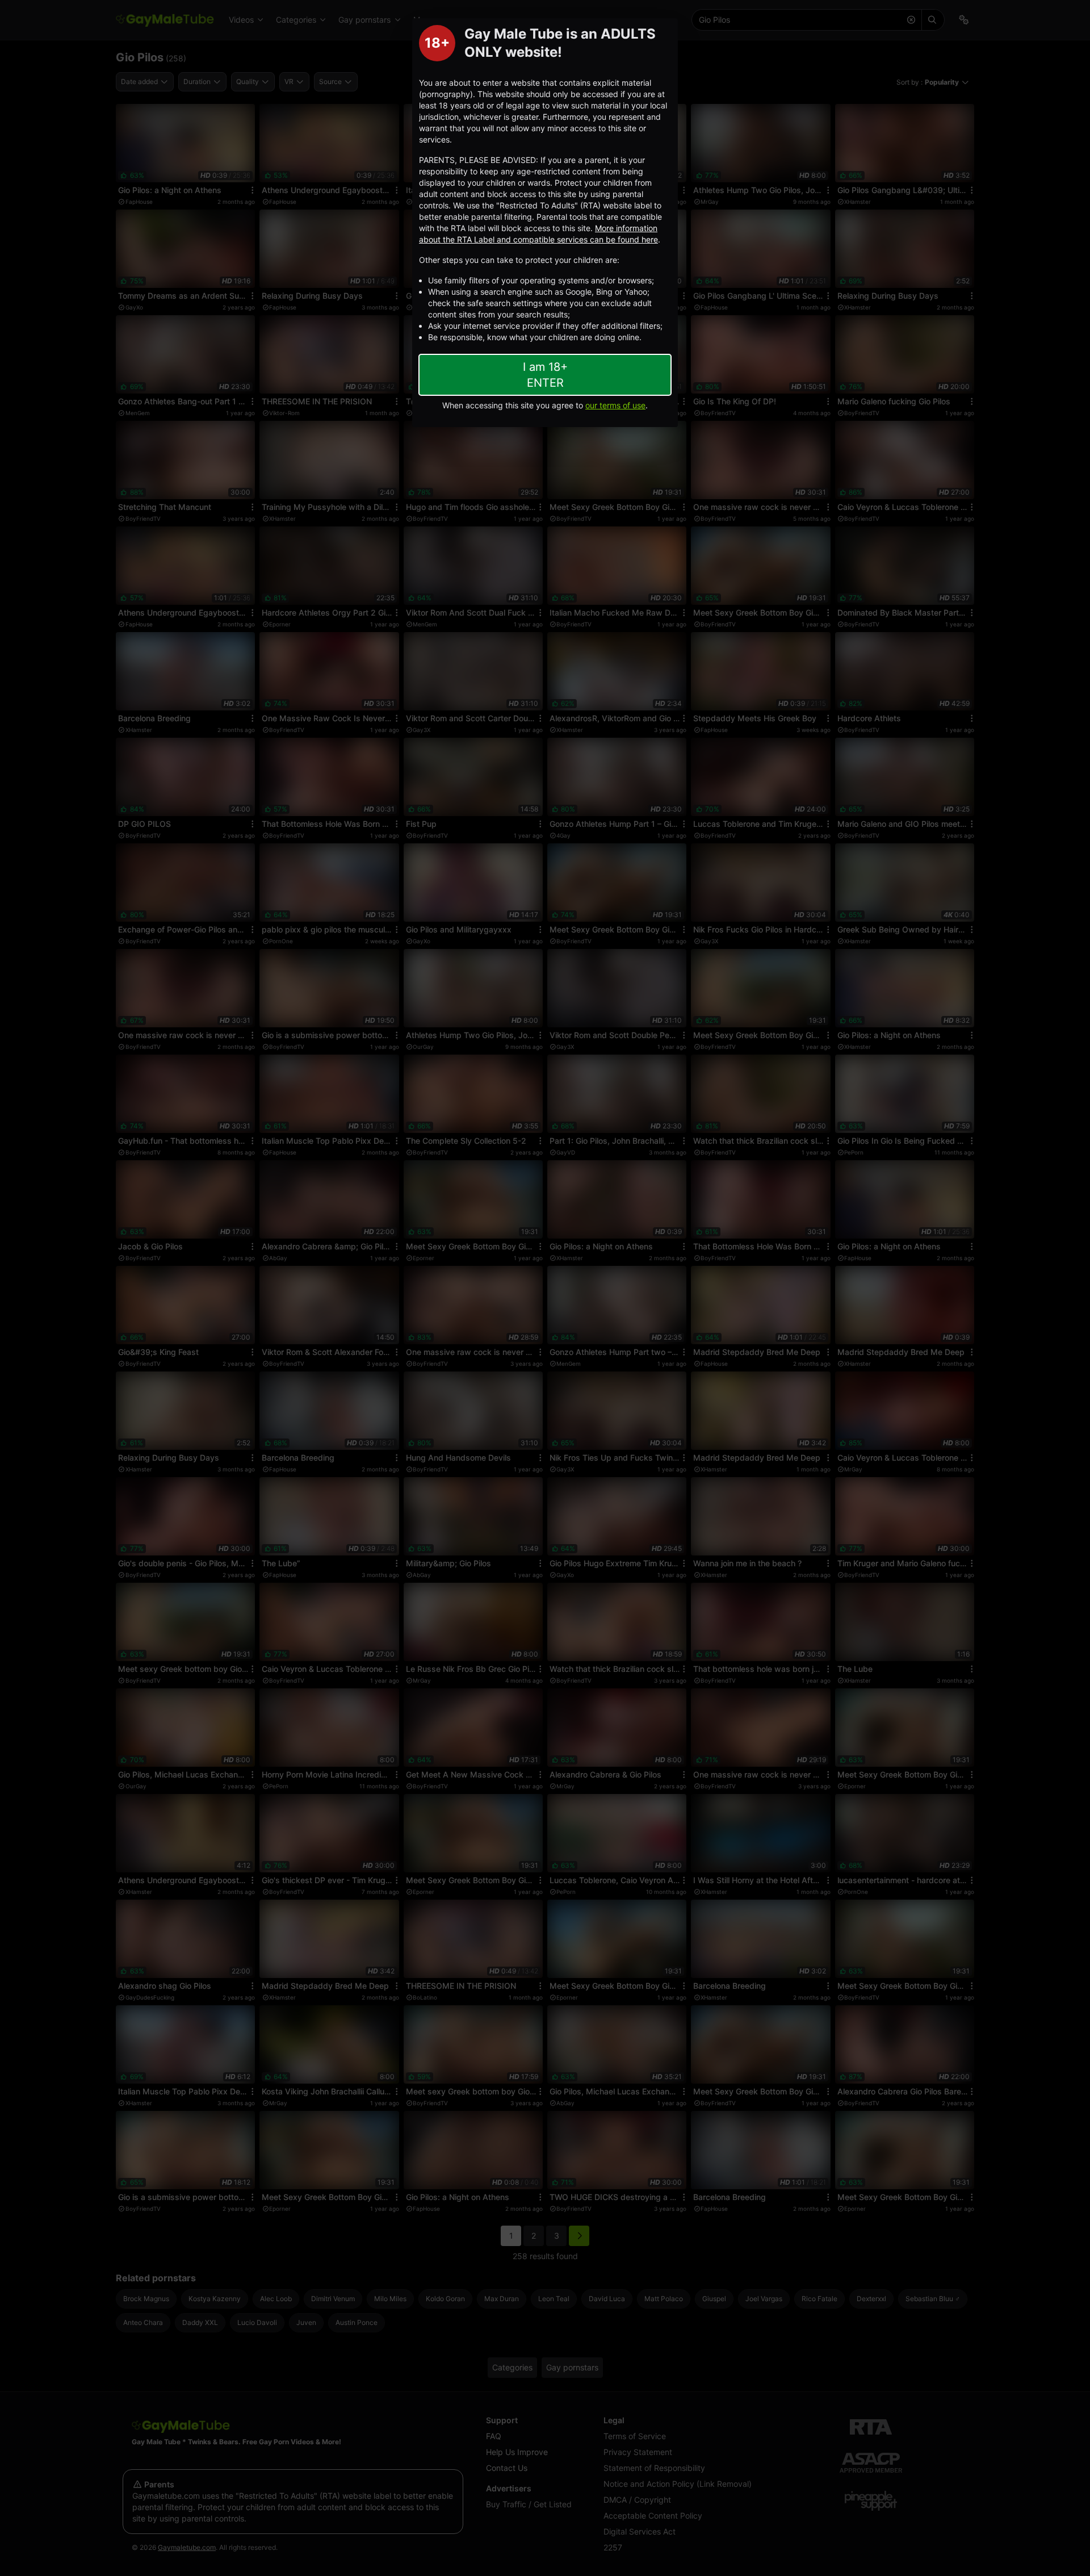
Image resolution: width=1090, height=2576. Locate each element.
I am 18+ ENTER (545, 375)
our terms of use (615, 405)
